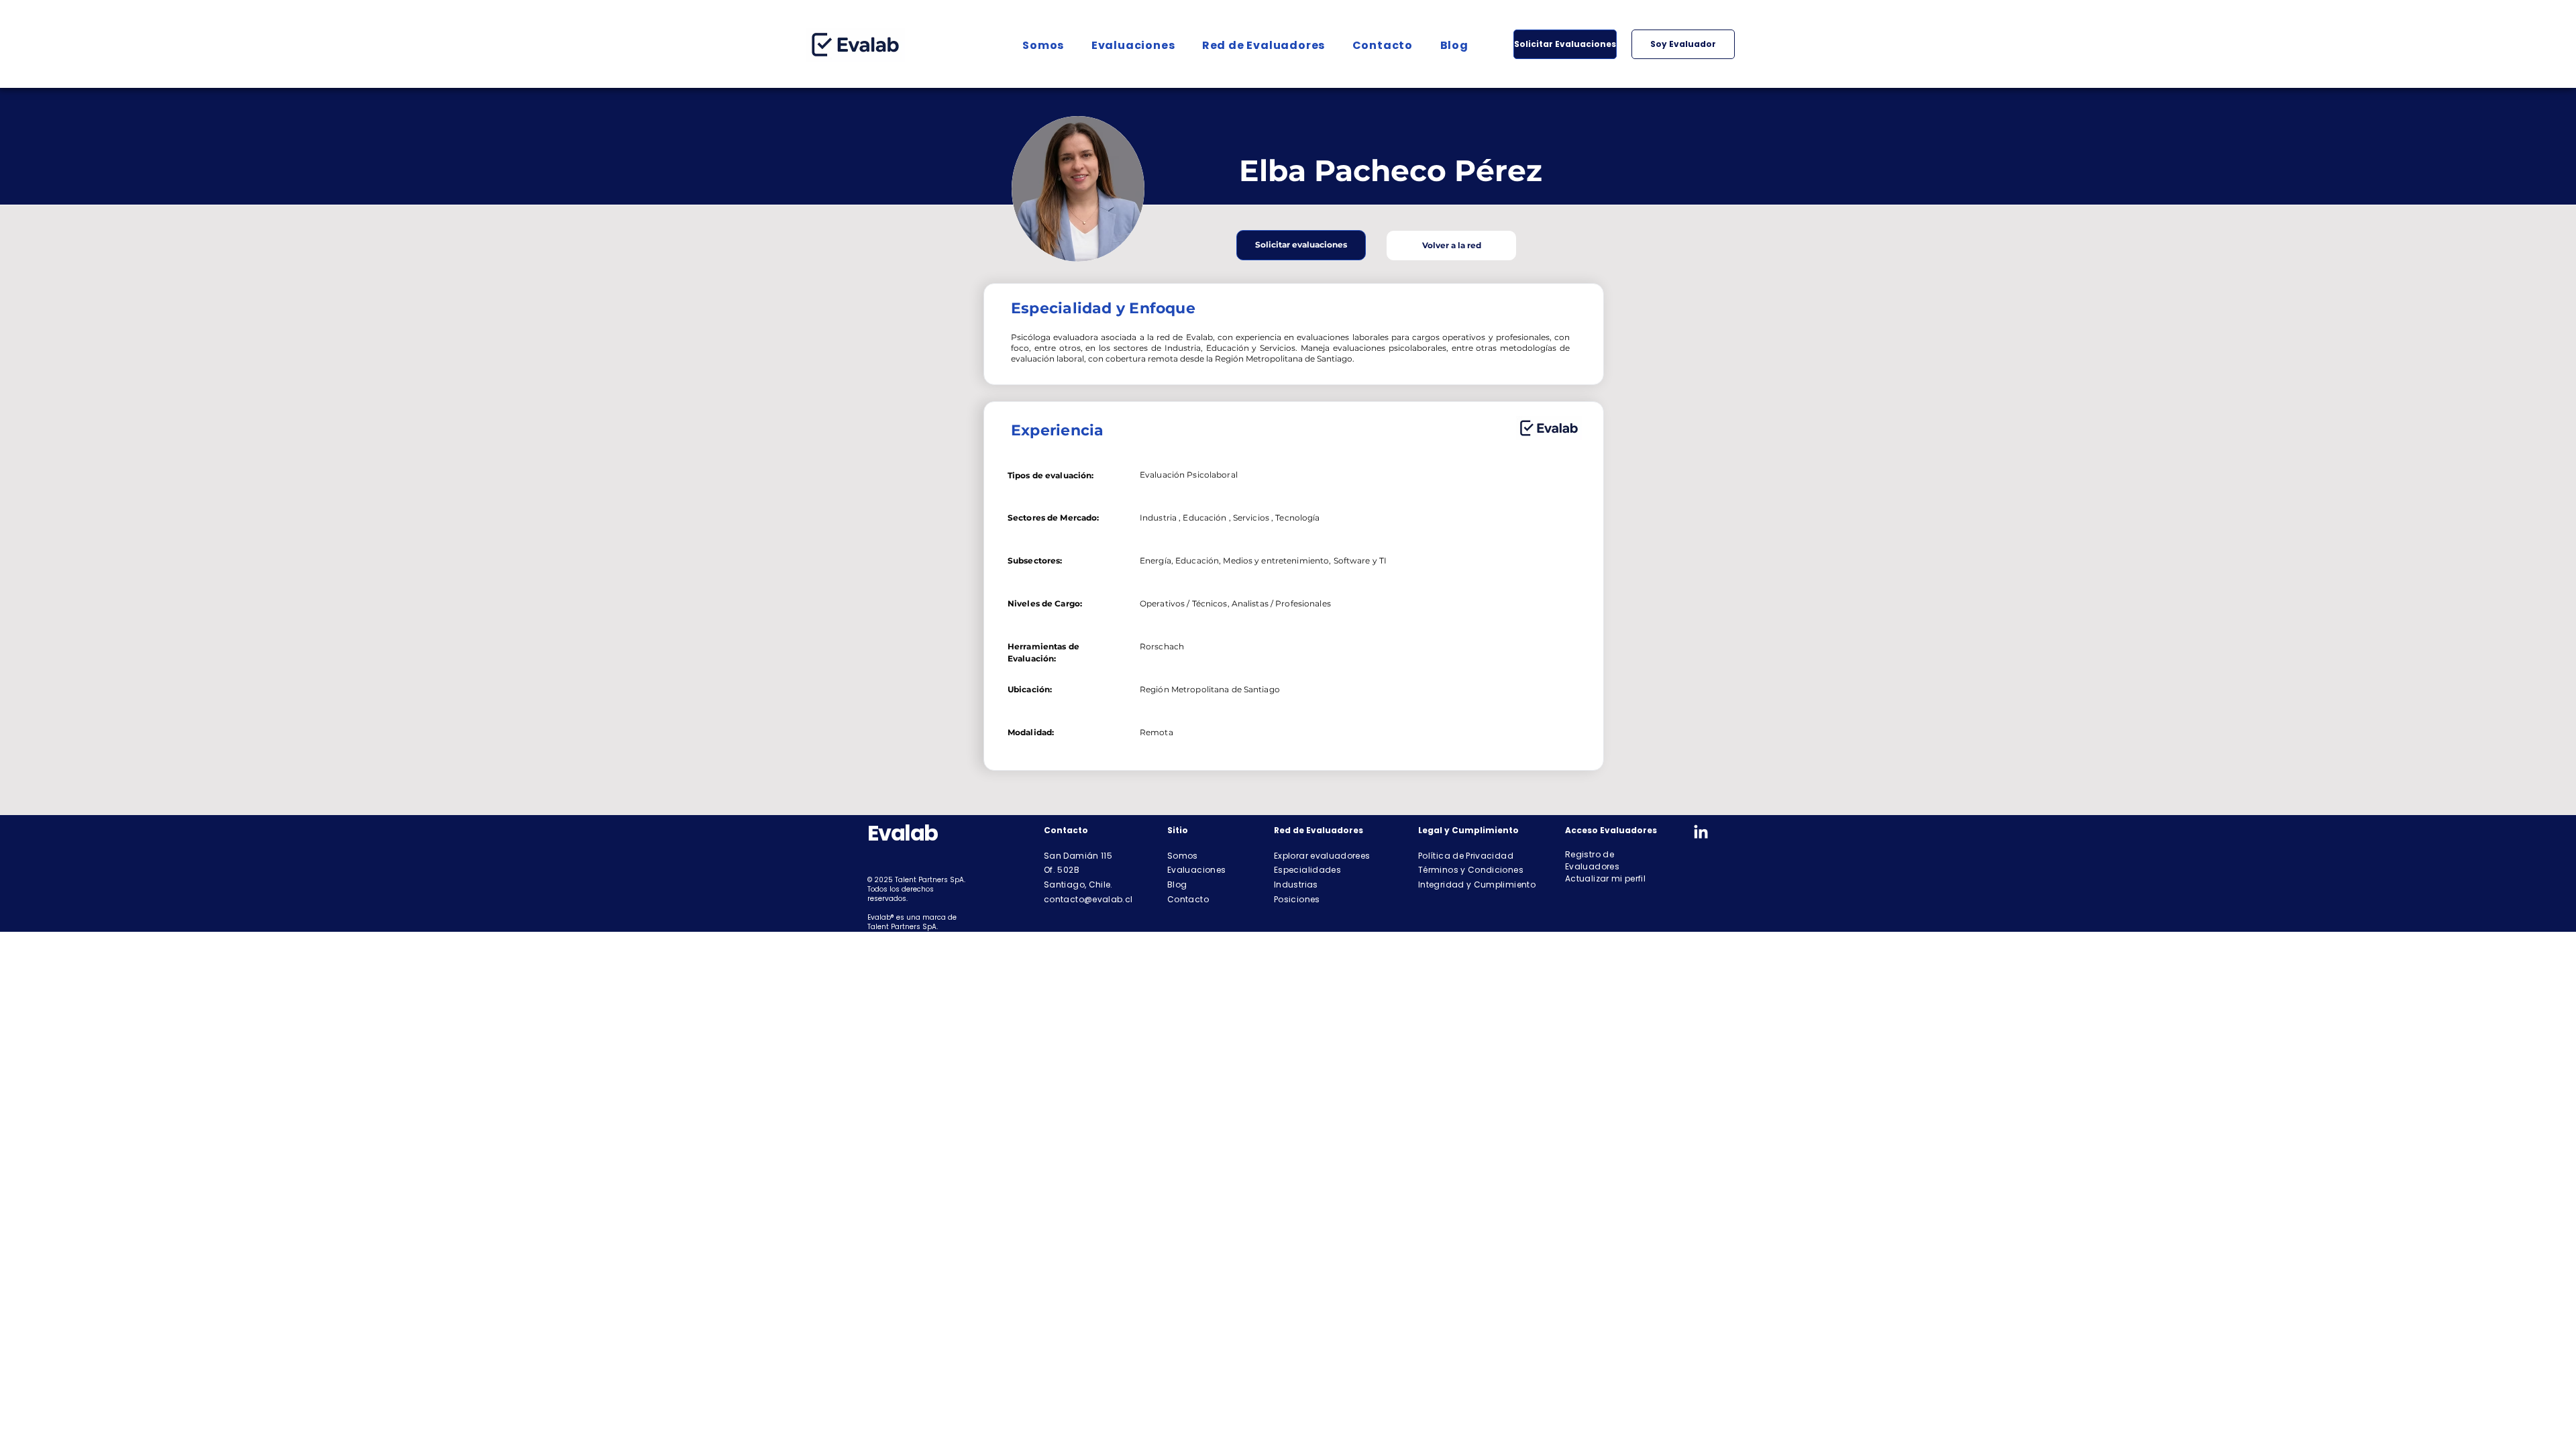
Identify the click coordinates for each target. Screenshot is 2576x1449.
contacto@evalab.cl (1088, 899)
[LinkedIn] (1701, 833)
